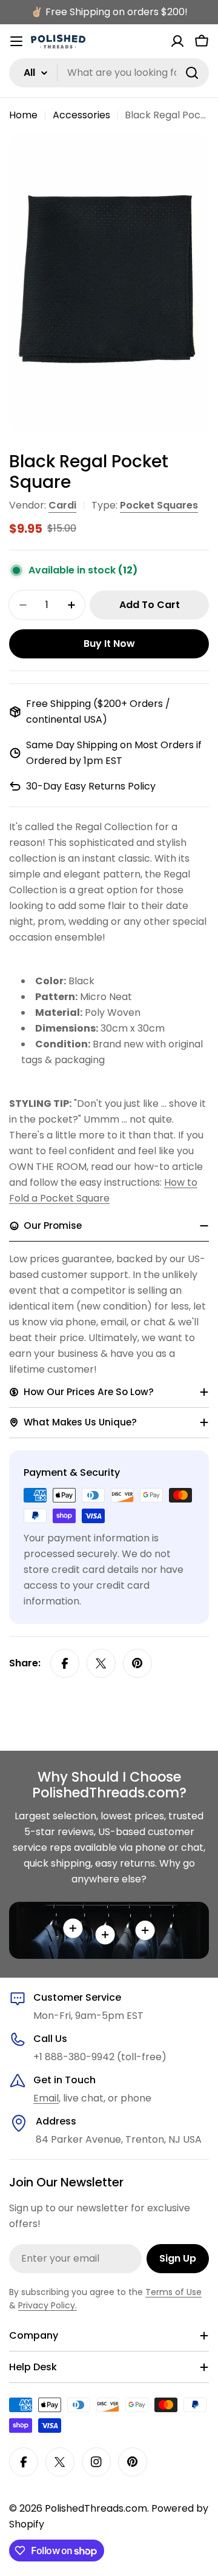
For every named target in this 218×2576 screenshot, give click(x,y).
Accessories (81, 115)
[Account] (177, 41)
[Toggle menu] (16, 41)
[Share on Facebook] (65, 1663)
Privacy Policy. (48, 2305)
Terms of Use (173, 2292)
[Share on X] (101, 1663)
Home (23, 115)
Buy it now (109, 644)
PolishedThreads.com (96, 2508)
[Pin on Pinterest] (137, 1663)
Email (46, 2098)
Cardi (62, 505)
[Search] (192, 73)
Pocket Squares (159, 505)
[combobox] (109, 73)
